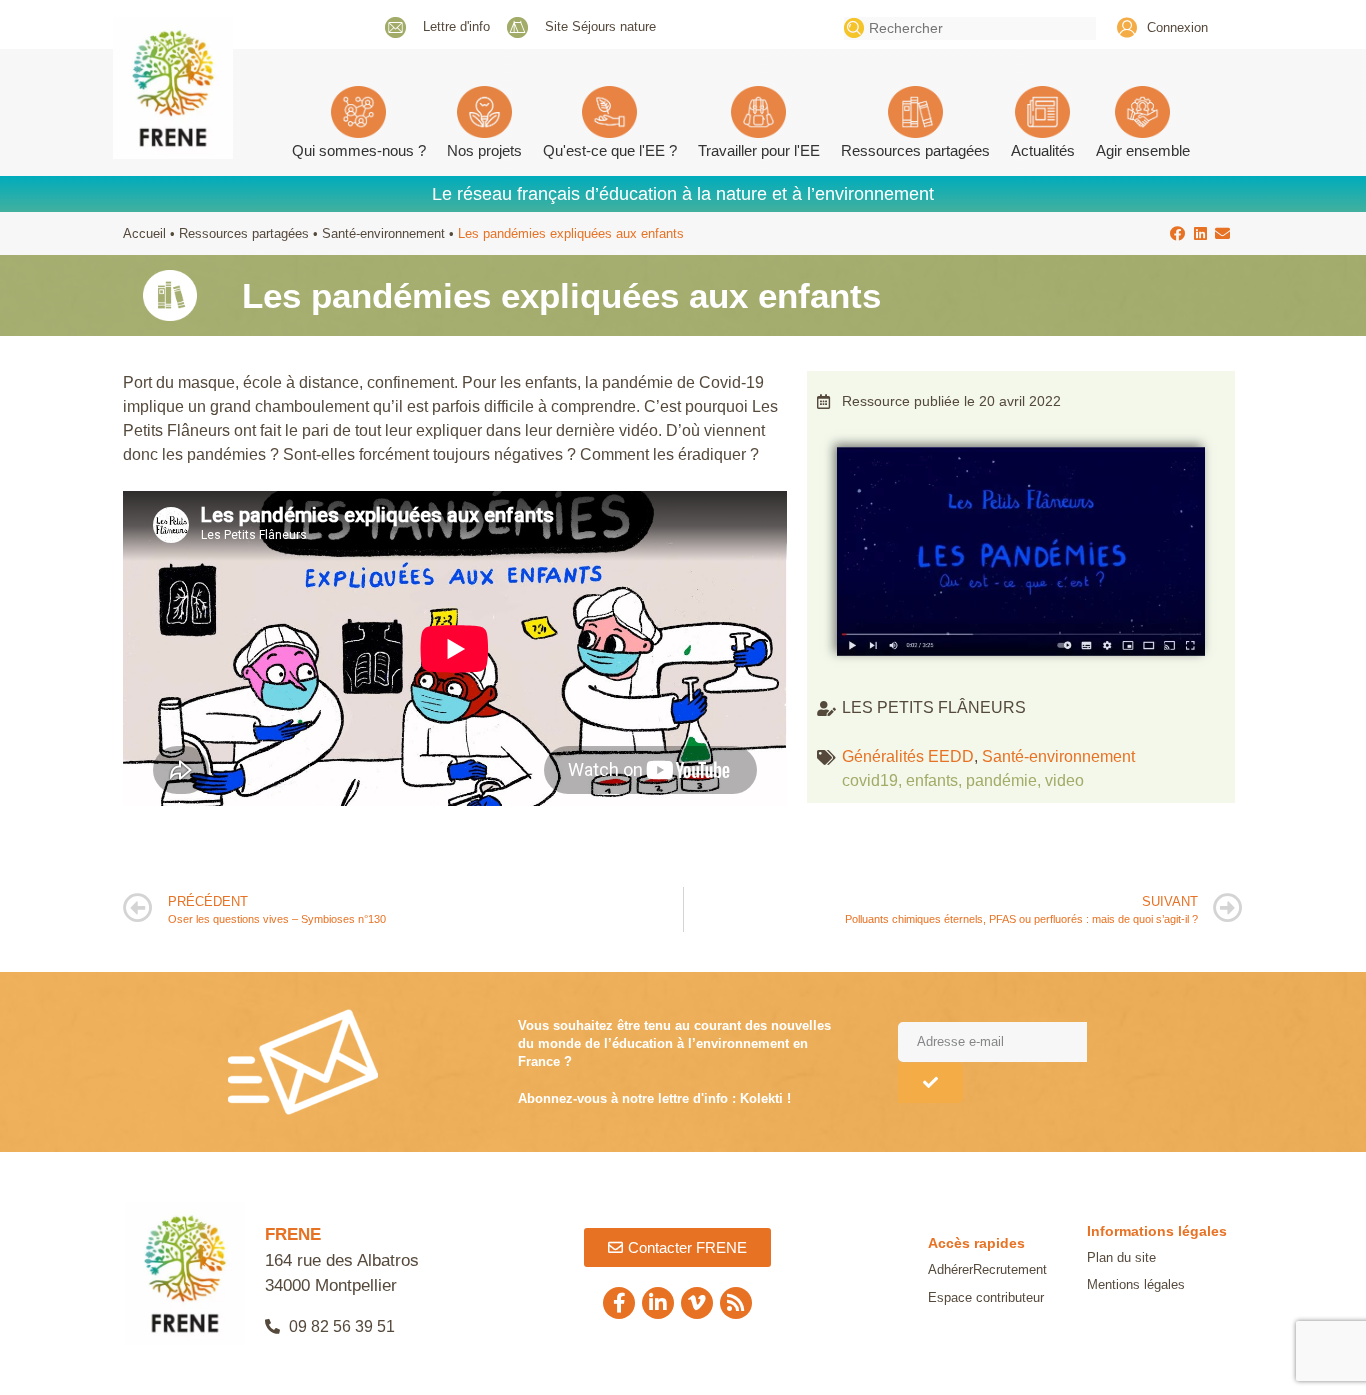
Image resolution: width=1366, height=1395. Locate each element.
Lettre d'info (456, 26)
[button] (1178, 233)
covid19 (870, 780)
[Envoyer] (930, 1083)
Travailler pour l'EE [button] (759, 150)
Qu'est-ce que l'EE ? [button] (610, 150)
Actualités (1043, 150)
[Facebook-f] (619, 1303)
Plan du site (1121, 1257)
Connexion (1177, 27)
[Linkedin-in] (658, 1303)
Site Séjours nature (600, 26)
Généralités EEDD (908, 756)
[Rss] (736, 1303)
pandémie (1001, 780)
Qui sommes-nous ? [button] (359, 150)
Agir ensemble (1143, 150)
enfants (932, 780)
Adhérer (950, 1269)
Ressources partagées (915, 150)
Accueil (144, 233)
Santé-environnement (383, 233)
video (1064, 780)
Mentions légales (1136, 1284)
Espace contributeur (986, 1297)
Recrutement (1010, 1269)
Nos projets (484, 150)
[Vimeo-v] (697, 1303)
